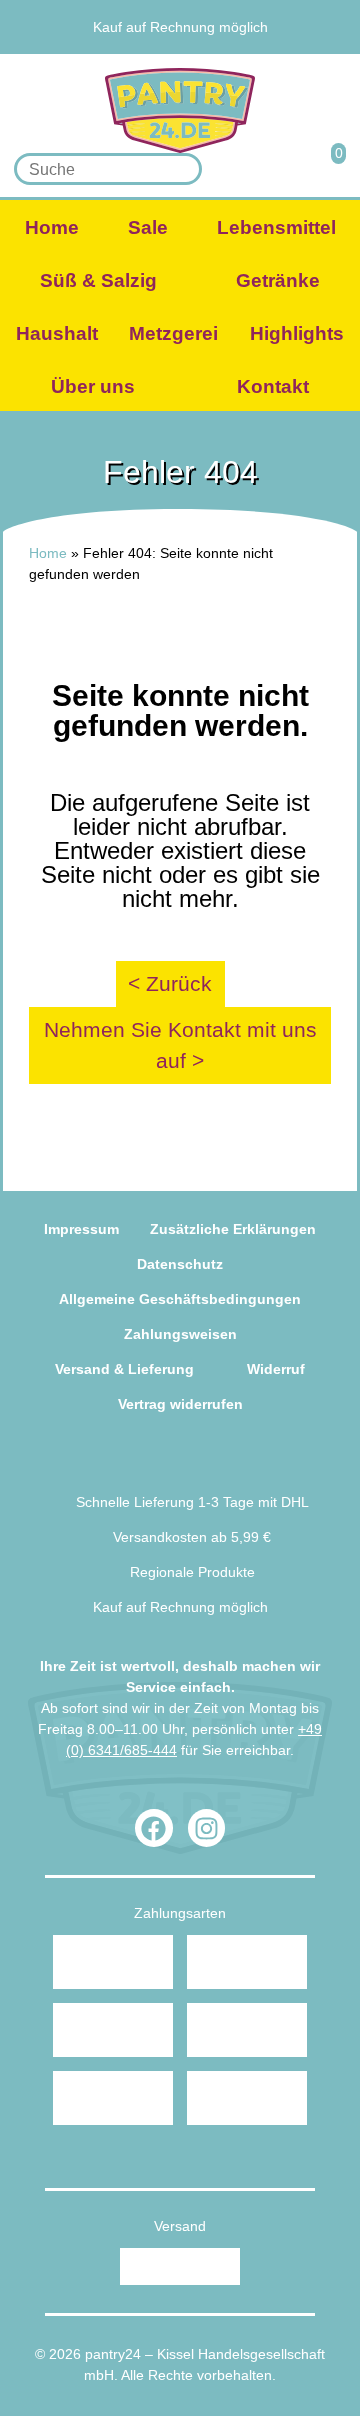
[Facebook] (154, 1828)
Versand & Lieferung (124, 1369)
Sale (148, 227)
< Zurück (170, 983)
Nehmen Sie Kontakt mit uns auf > (180, 1045)
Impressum (81, 1229)
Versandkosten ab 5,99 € (192, 1537)
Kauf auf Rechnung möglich (180, 27)
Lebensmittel (276, 227)
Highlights (297, 333)
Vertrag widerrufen (180, 1404)
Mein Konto (279, 168)
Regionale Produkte (184, 5)
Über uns (93, 386)
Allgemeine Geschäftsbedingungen (180, 1299)
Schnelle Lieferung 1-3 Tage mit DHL (192, 1502)
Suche (180, 169)
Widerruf (276, 1369)
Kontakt (273, 386)
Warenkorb (326, 168)
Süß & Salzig (98, 280)
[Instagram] (207, 1828)
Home (52, 227)
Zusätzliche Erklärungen (233, 1229)
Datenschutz (180, 1264)
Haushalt (57, 333)
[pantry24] (180, 110)
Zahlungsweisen (180, 1334)
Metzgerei (173, 333)
